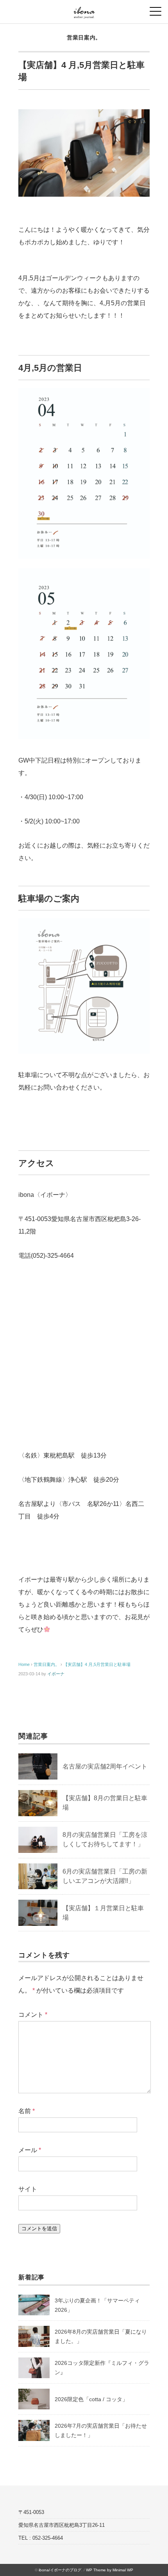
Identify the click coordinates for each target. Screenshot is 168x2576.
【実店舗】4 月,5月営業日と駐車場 (97, 1664)
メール (30, 2150)
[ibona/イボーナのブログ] (84, 10)
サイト (28, 2189)
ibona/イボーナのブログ (60, 2570)
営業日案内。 (84, 37)
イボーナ (56, 1674)
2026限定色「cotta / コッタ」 (91, 2399)
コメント (33, 2015)
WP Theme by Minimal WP (110, 2570)
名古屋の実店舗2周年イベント (105, 1766)
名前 (27, 2111)
